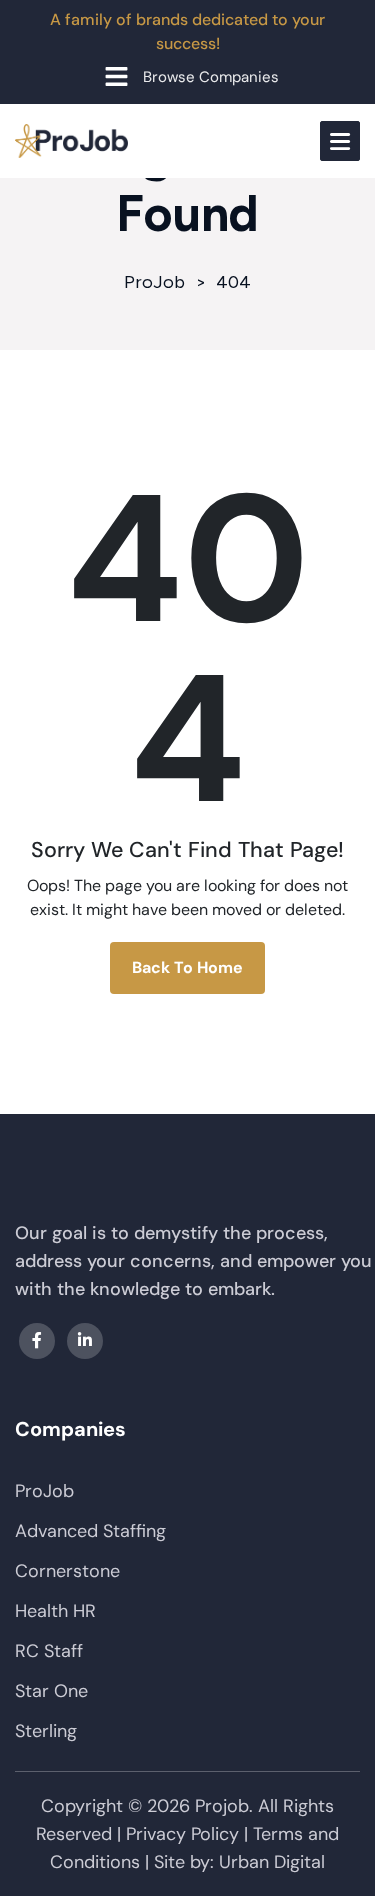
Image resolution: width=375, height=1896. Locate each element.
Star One (51, 1691)
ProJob (44, 1491)
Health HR (55, 1611)
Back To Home (187, 967)
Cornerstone (67, 1571)
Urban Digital (272, 1862)
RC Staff (49, 1651)
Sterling (46, 1731)
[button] (187, 76)
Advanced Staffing (90, 1531)
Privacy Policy (182, 1834)
